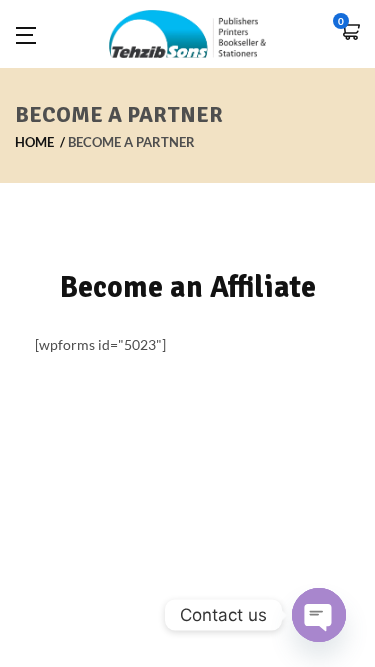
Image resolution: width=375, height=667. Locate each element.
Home (34, 142)
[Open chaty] (319, 615)
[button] (350, 33)
